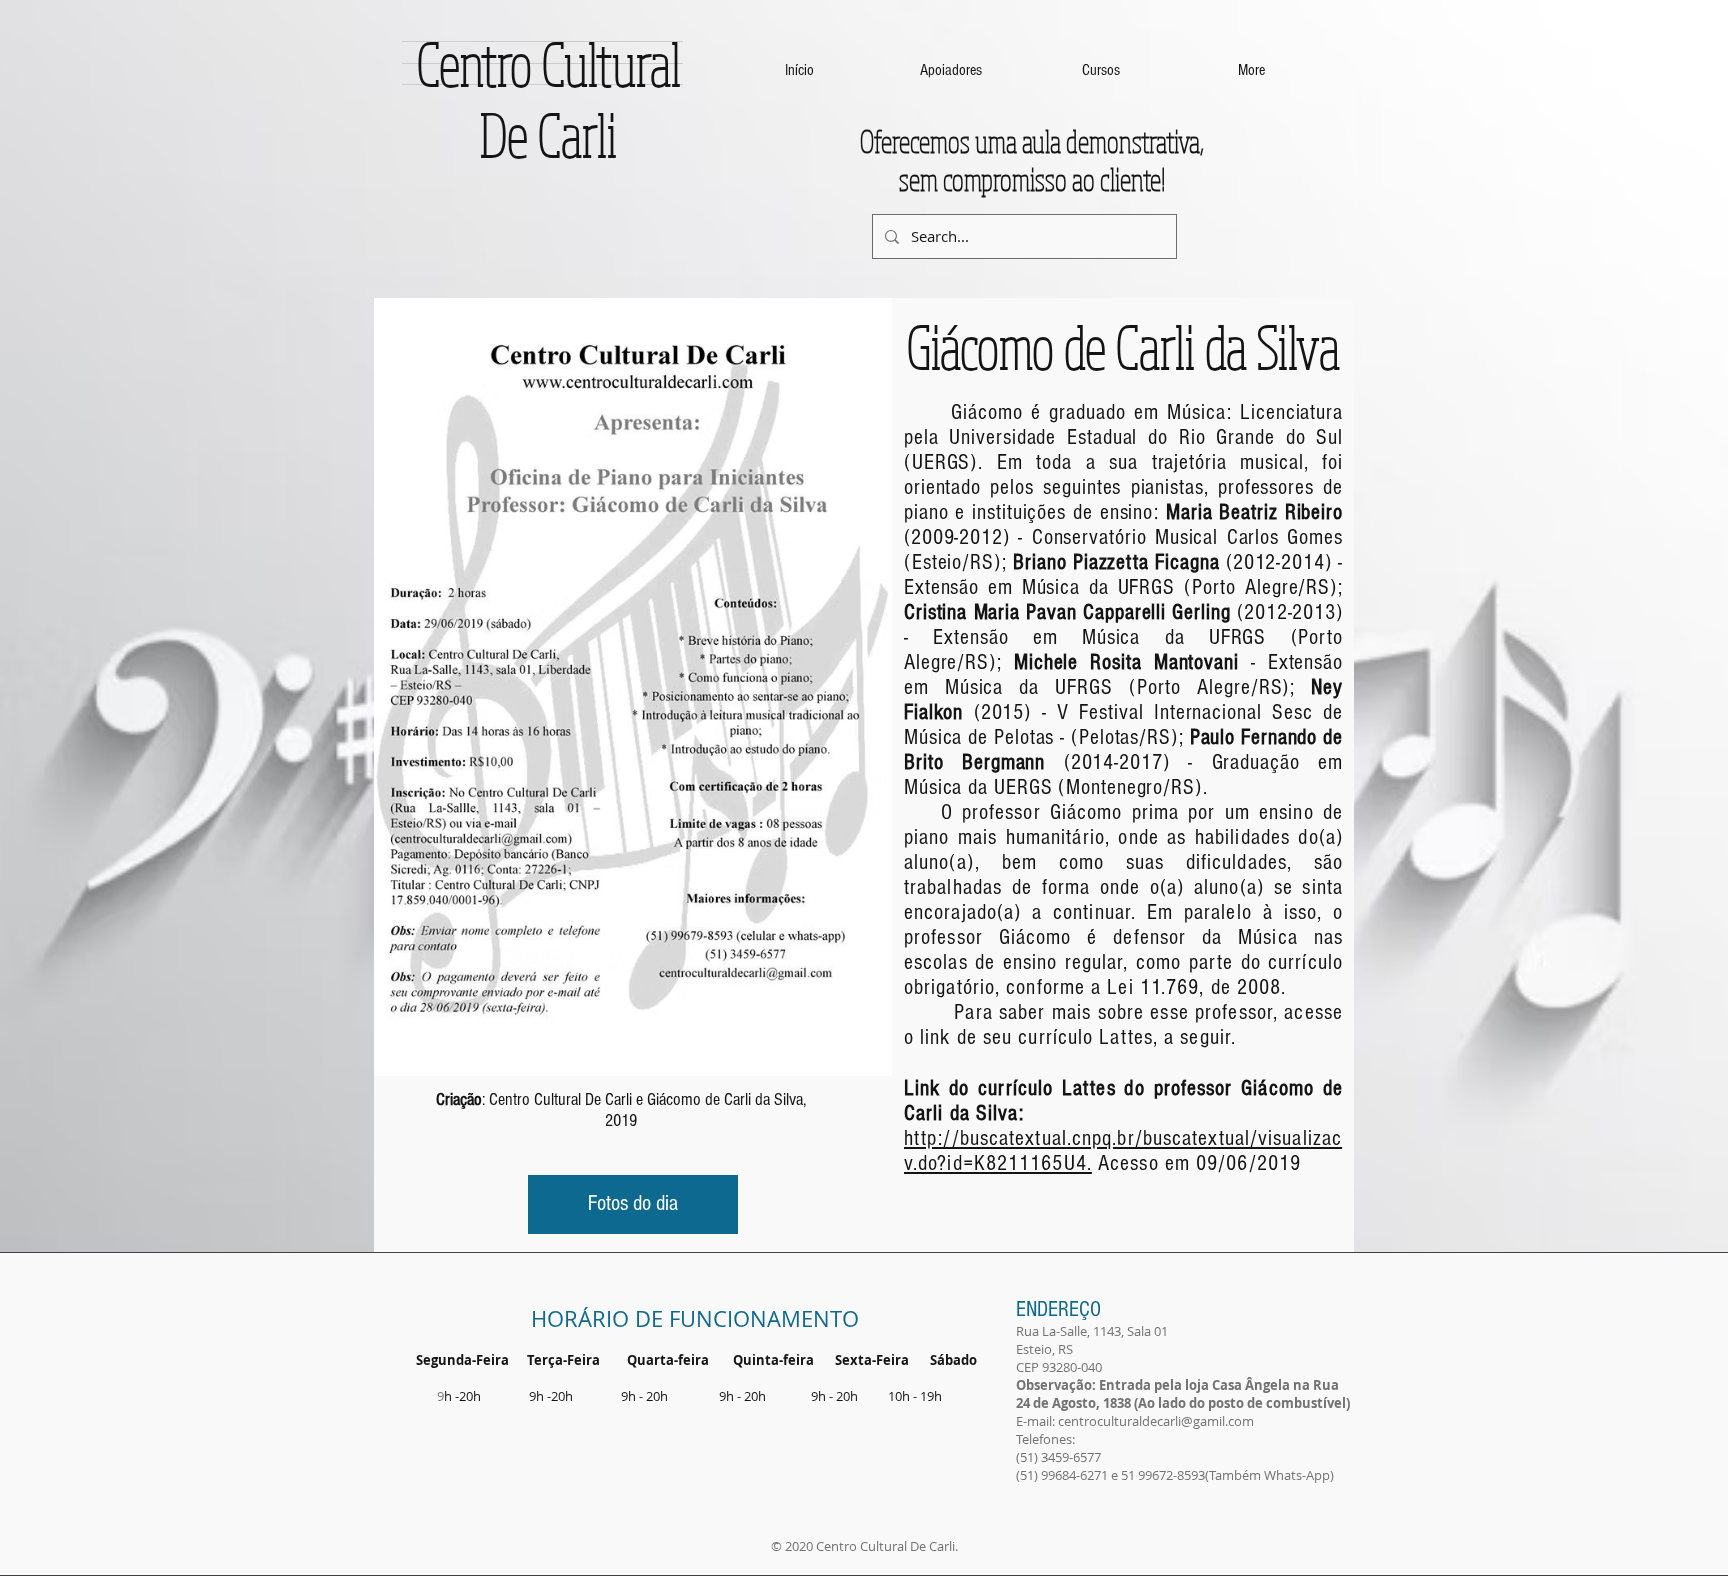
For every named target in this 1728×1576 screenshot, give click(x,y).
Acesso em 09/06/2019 (1196, 1163)
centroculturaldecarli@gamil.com (1156, 1421)
